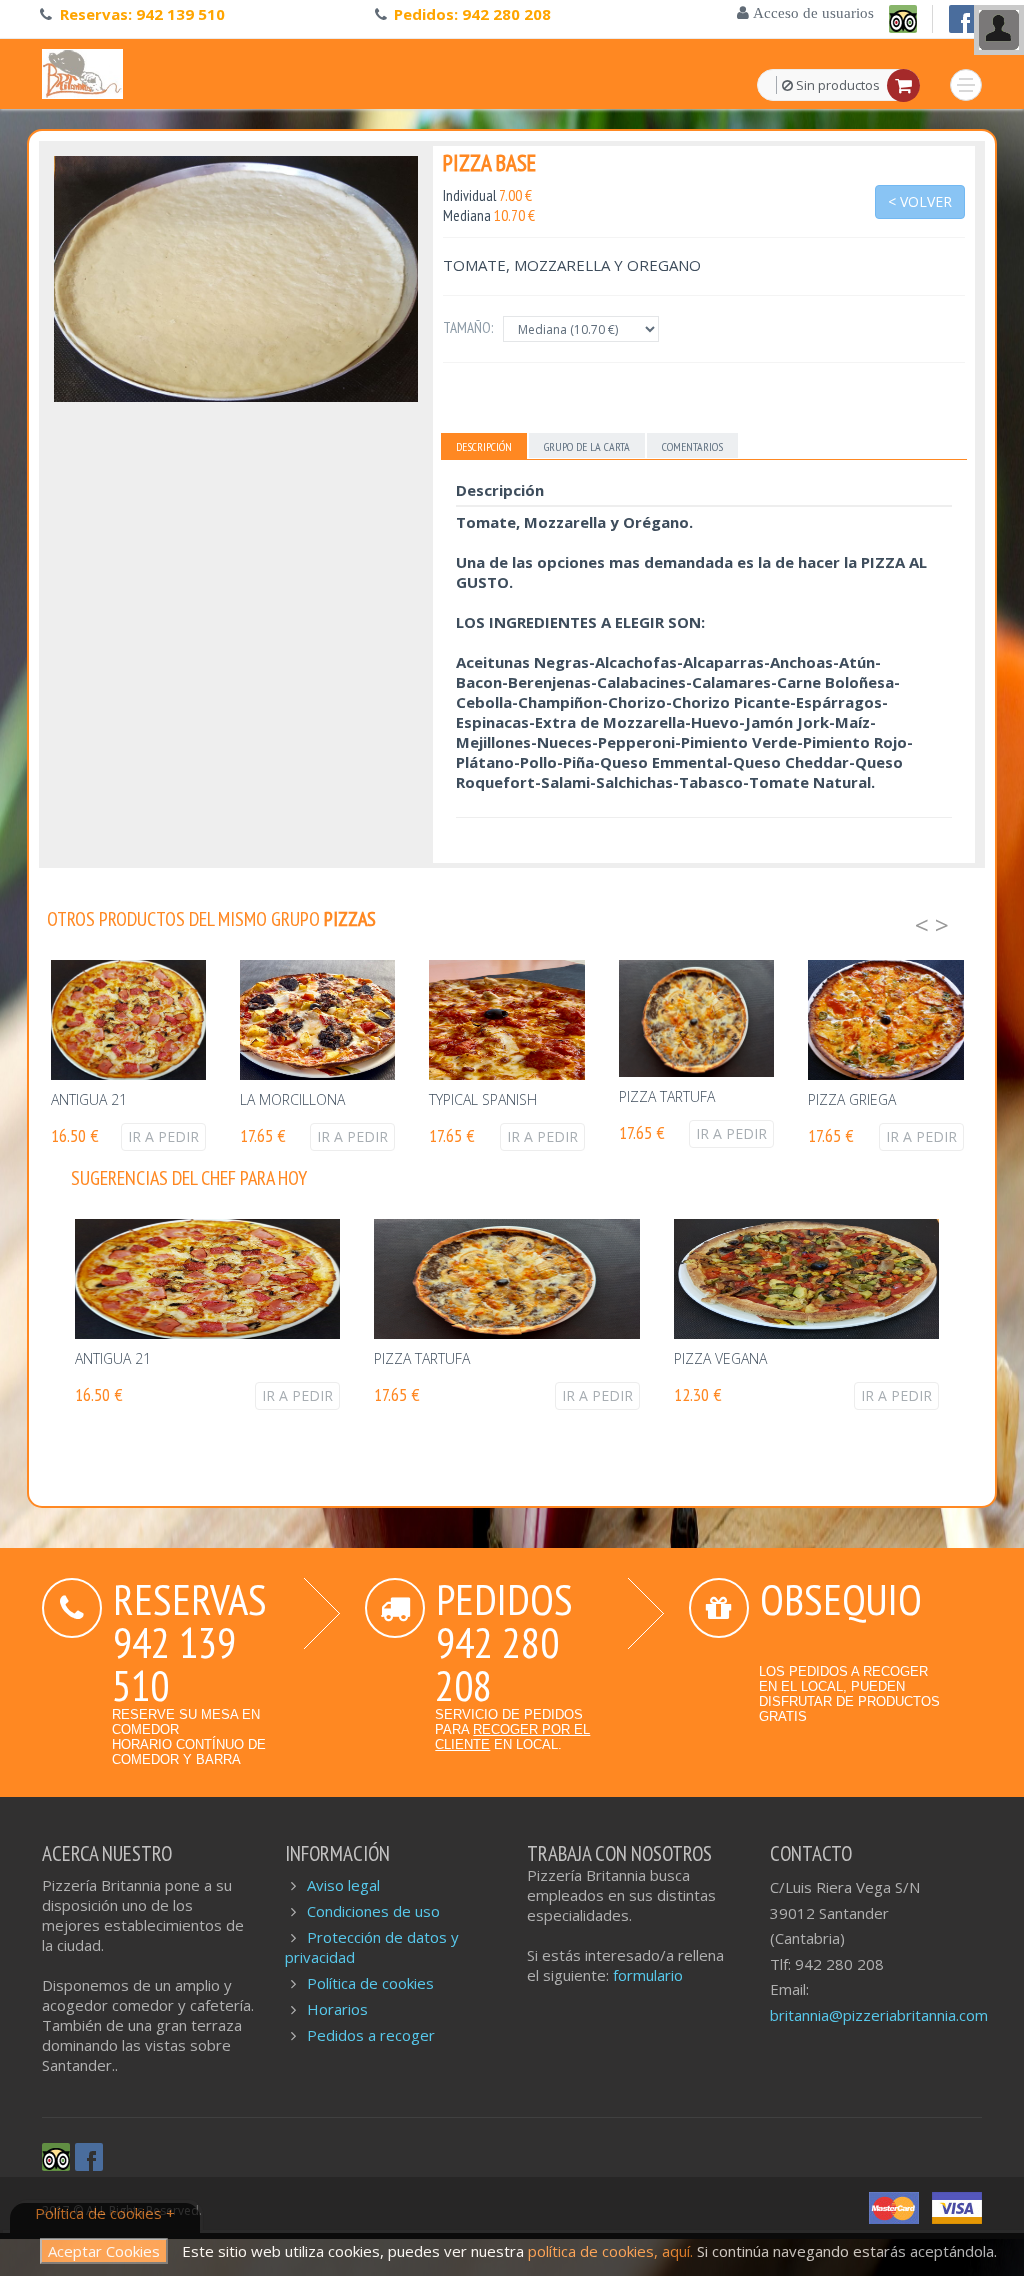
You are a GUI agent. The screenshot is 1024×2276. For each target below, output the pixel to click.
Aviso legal (343, 1885)
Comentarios (692, 446)
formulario (648, 1975)
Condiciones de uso (373, 1911)
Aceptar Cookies (104, 2251)
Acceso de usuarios (811, 12)
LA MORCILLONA (292, 1099)
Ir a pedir (163, 1136)
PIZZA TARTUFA (667, 1096)
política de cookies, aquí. (612, 2251)
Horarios (337, 2009)
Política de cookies (370, 1983)
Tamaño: (468, 327)
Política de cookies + (105, 2213)
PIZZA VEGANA (720, 1358)
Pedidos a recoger (371, 2035)
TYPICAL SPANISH (483, 1099)
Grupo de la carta (587, 446)
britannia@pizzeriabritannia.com (879, 2015)
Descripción (484, 446)
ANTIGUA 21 (89, 1099)
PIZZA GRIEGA (852, 1099)
